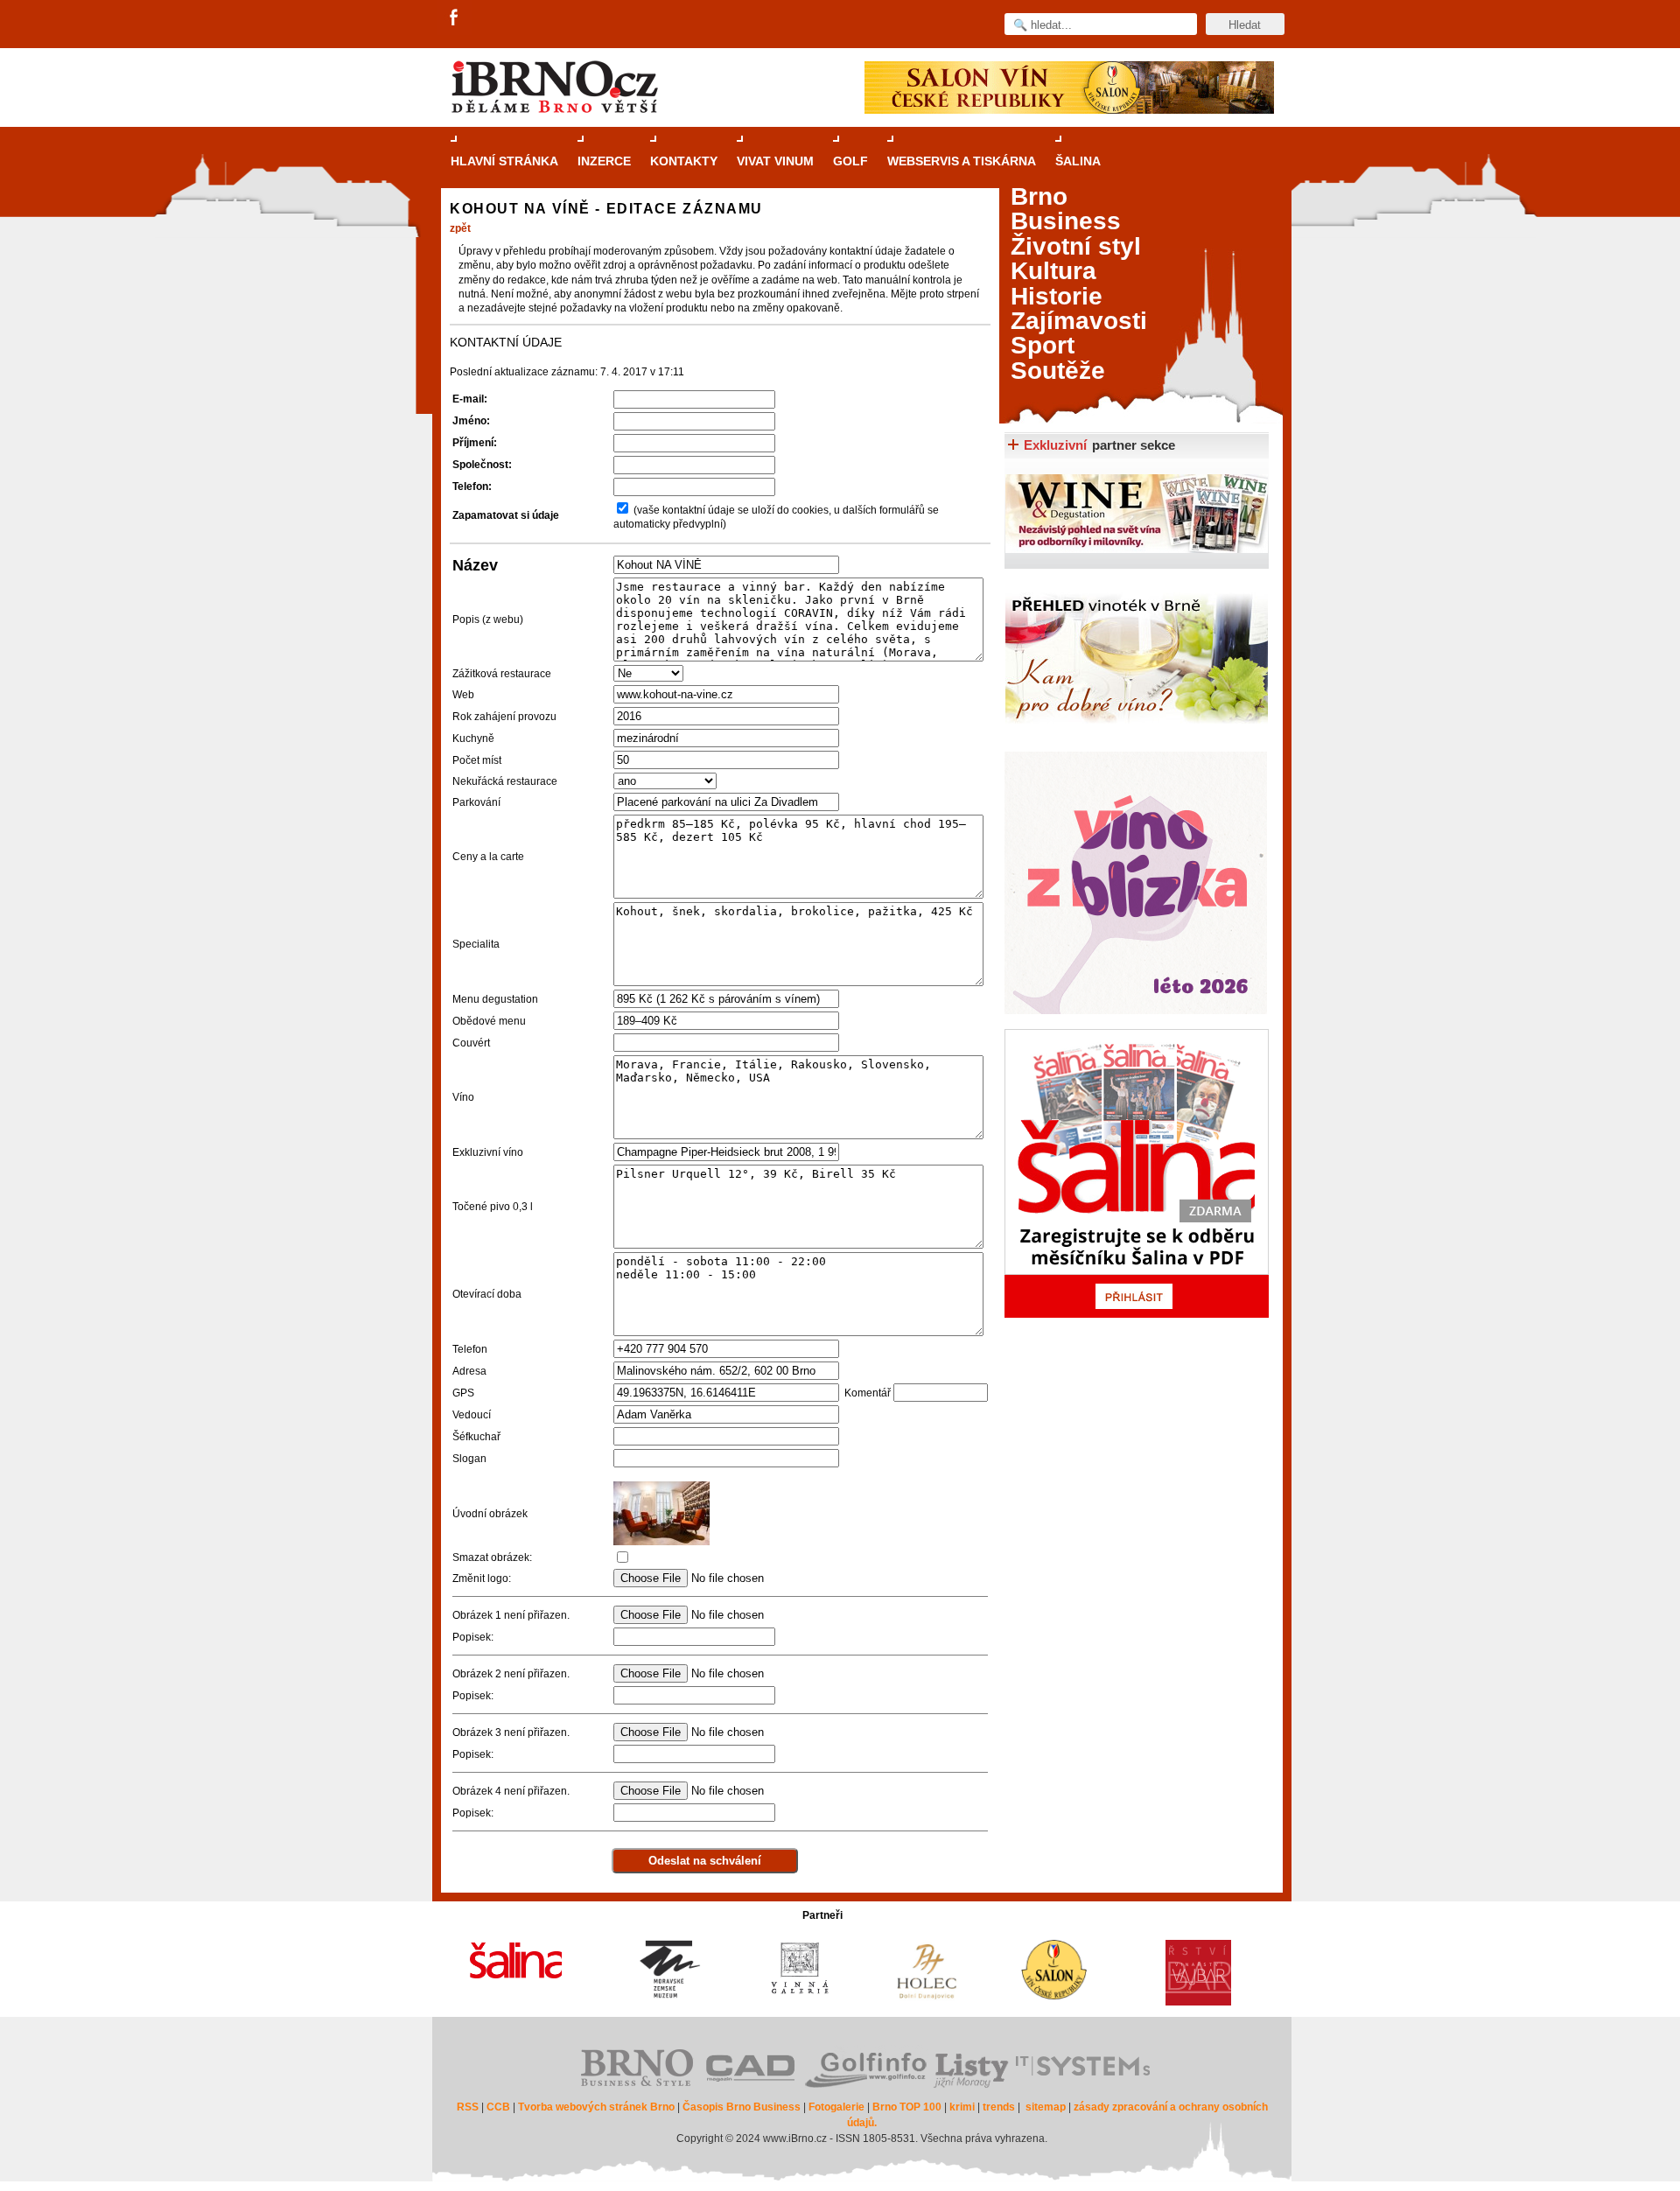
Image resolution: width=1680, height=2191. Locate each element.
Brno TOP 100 (907, 2107)
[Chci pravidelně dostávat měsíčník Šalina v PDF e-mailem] (1137, 1173)
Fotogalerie (836, 2107)
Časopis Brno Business (742, 2107)
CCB (498, 2107)
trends (999, 2107)
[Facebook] (455, 18)
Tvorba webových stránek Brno (596, 2107)
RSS (468, 2107)
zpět (460, 228)
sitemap (1046, 2107)
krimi (962, 2107)
